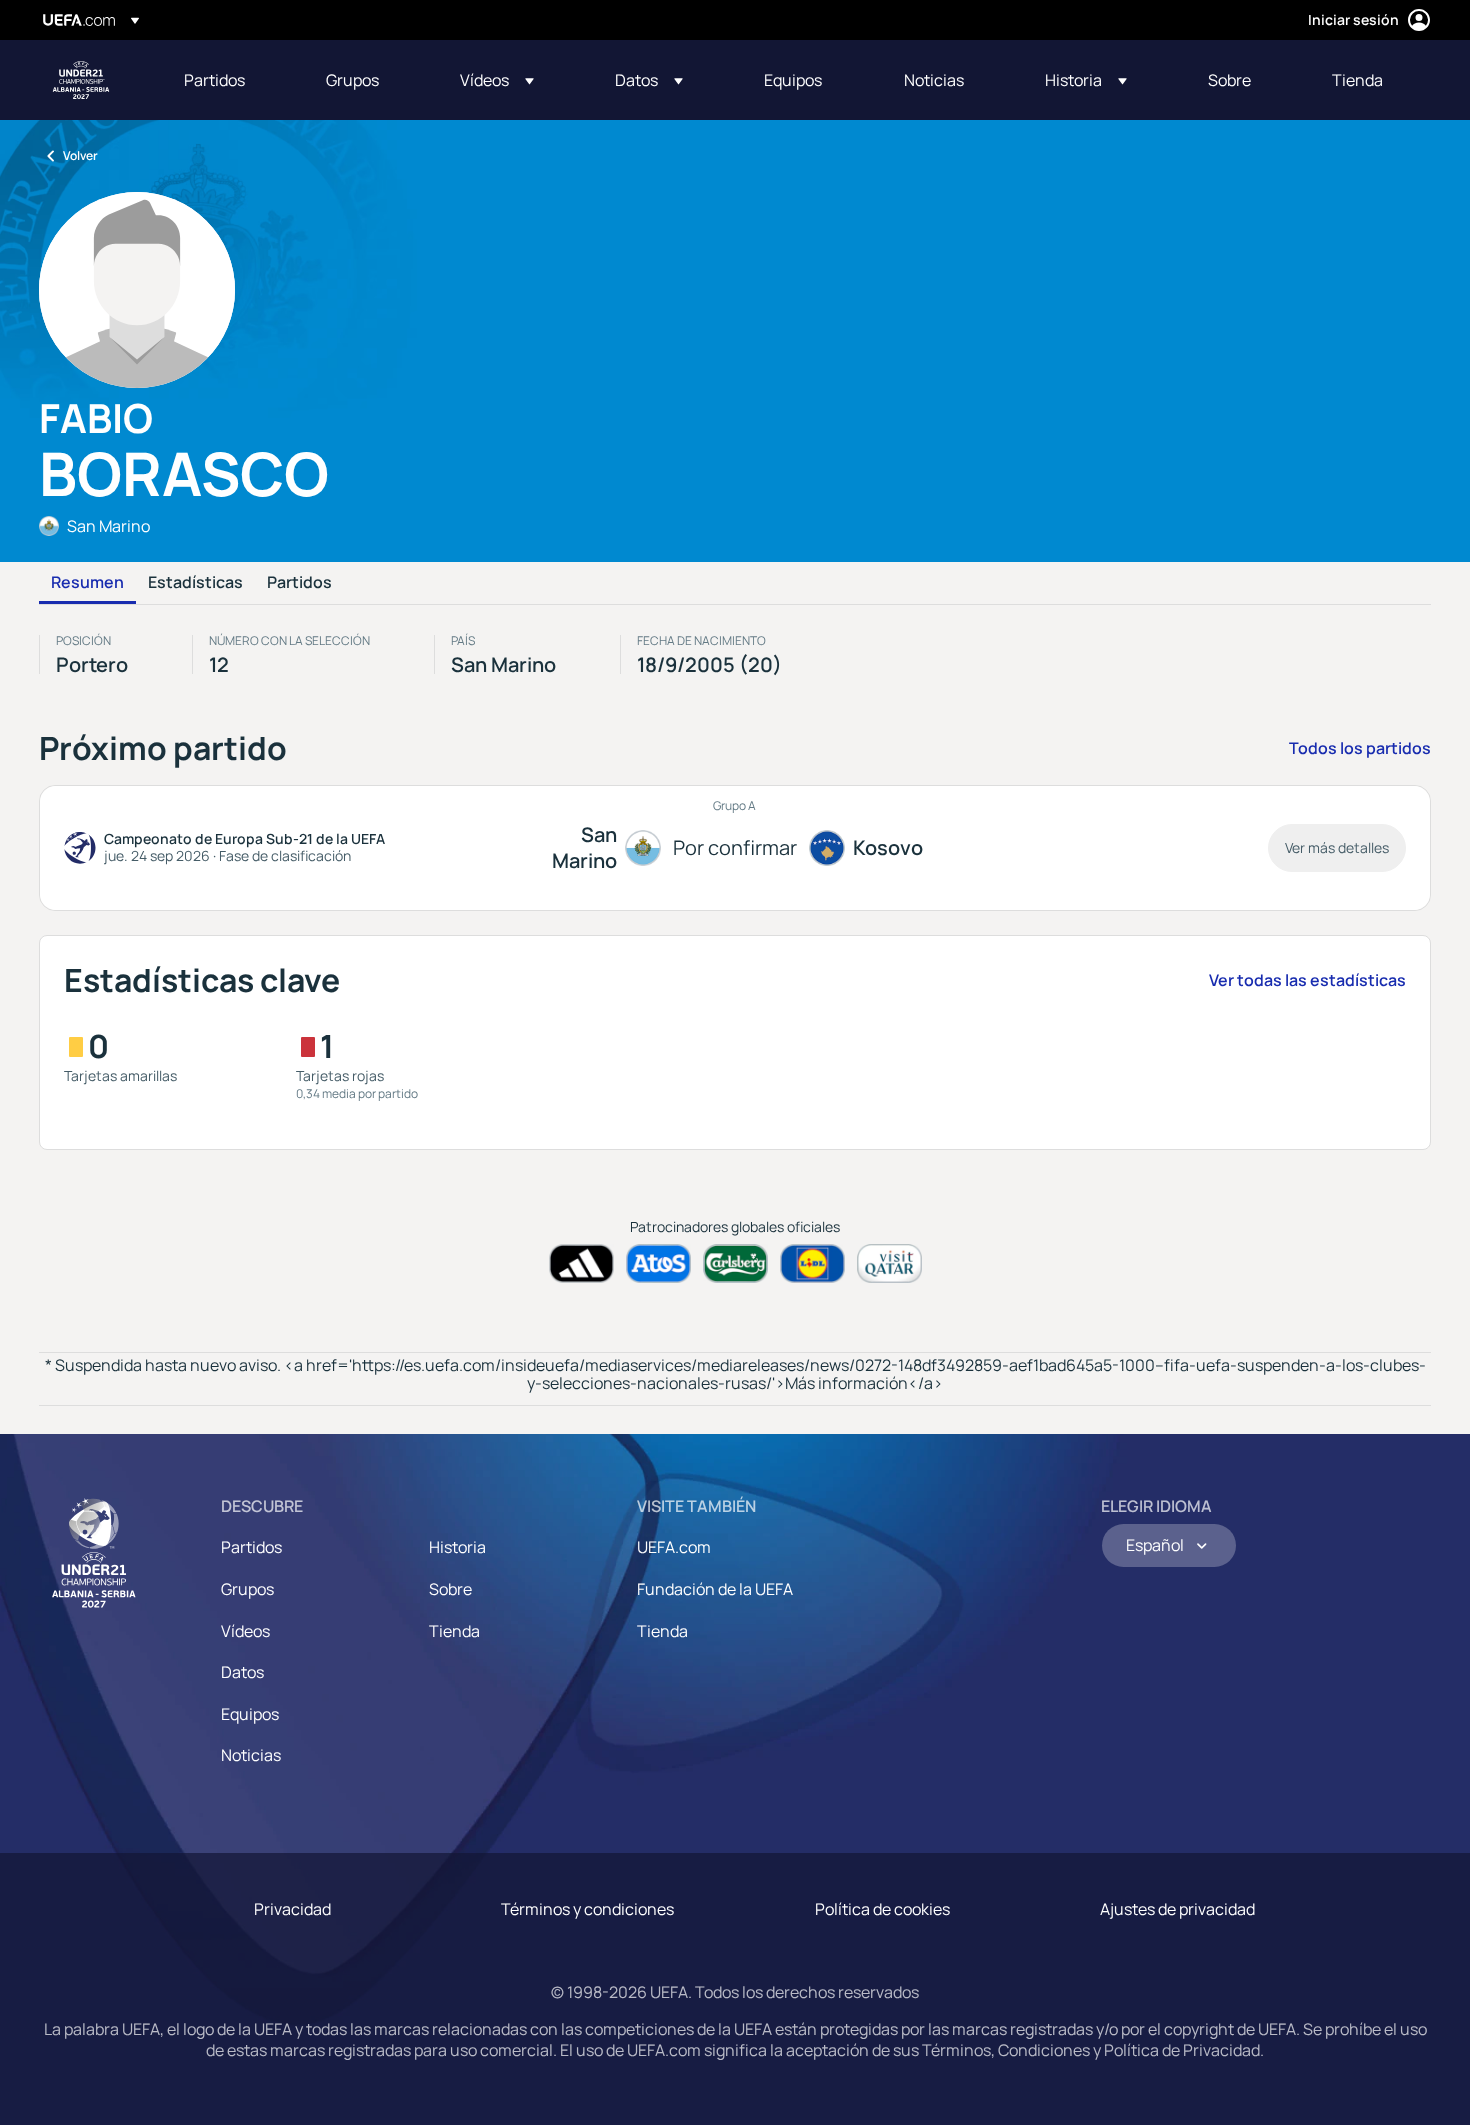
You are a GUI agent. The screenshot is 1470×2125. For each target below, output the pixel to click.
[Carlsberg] (735, 1263)
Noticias (251, 1755)
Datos (242, 1672)
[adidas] (581, 1263)
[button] (497, 80)
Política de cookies (882, 1909)
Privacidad (292, 1909)
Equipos (250, 1714)
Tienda (454, 1631)
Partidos (299, 583)
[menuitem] (230, 80)
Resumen (87, 583)
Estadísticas (195, 583)
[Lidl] (812, 1263)
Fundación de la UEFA (715, 1589)
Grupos (247, 1589)
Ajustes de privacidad (1177, 1909)
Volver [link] (80, 155)
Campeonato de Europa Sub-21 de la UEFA (81, 80)
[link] (214, 80)
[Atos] (658, 1263)
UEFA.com (674, 1547)
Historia (457, 1547)
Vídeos (245, 1631)
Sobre (450, 1589)
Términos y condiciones (587, 1909)
